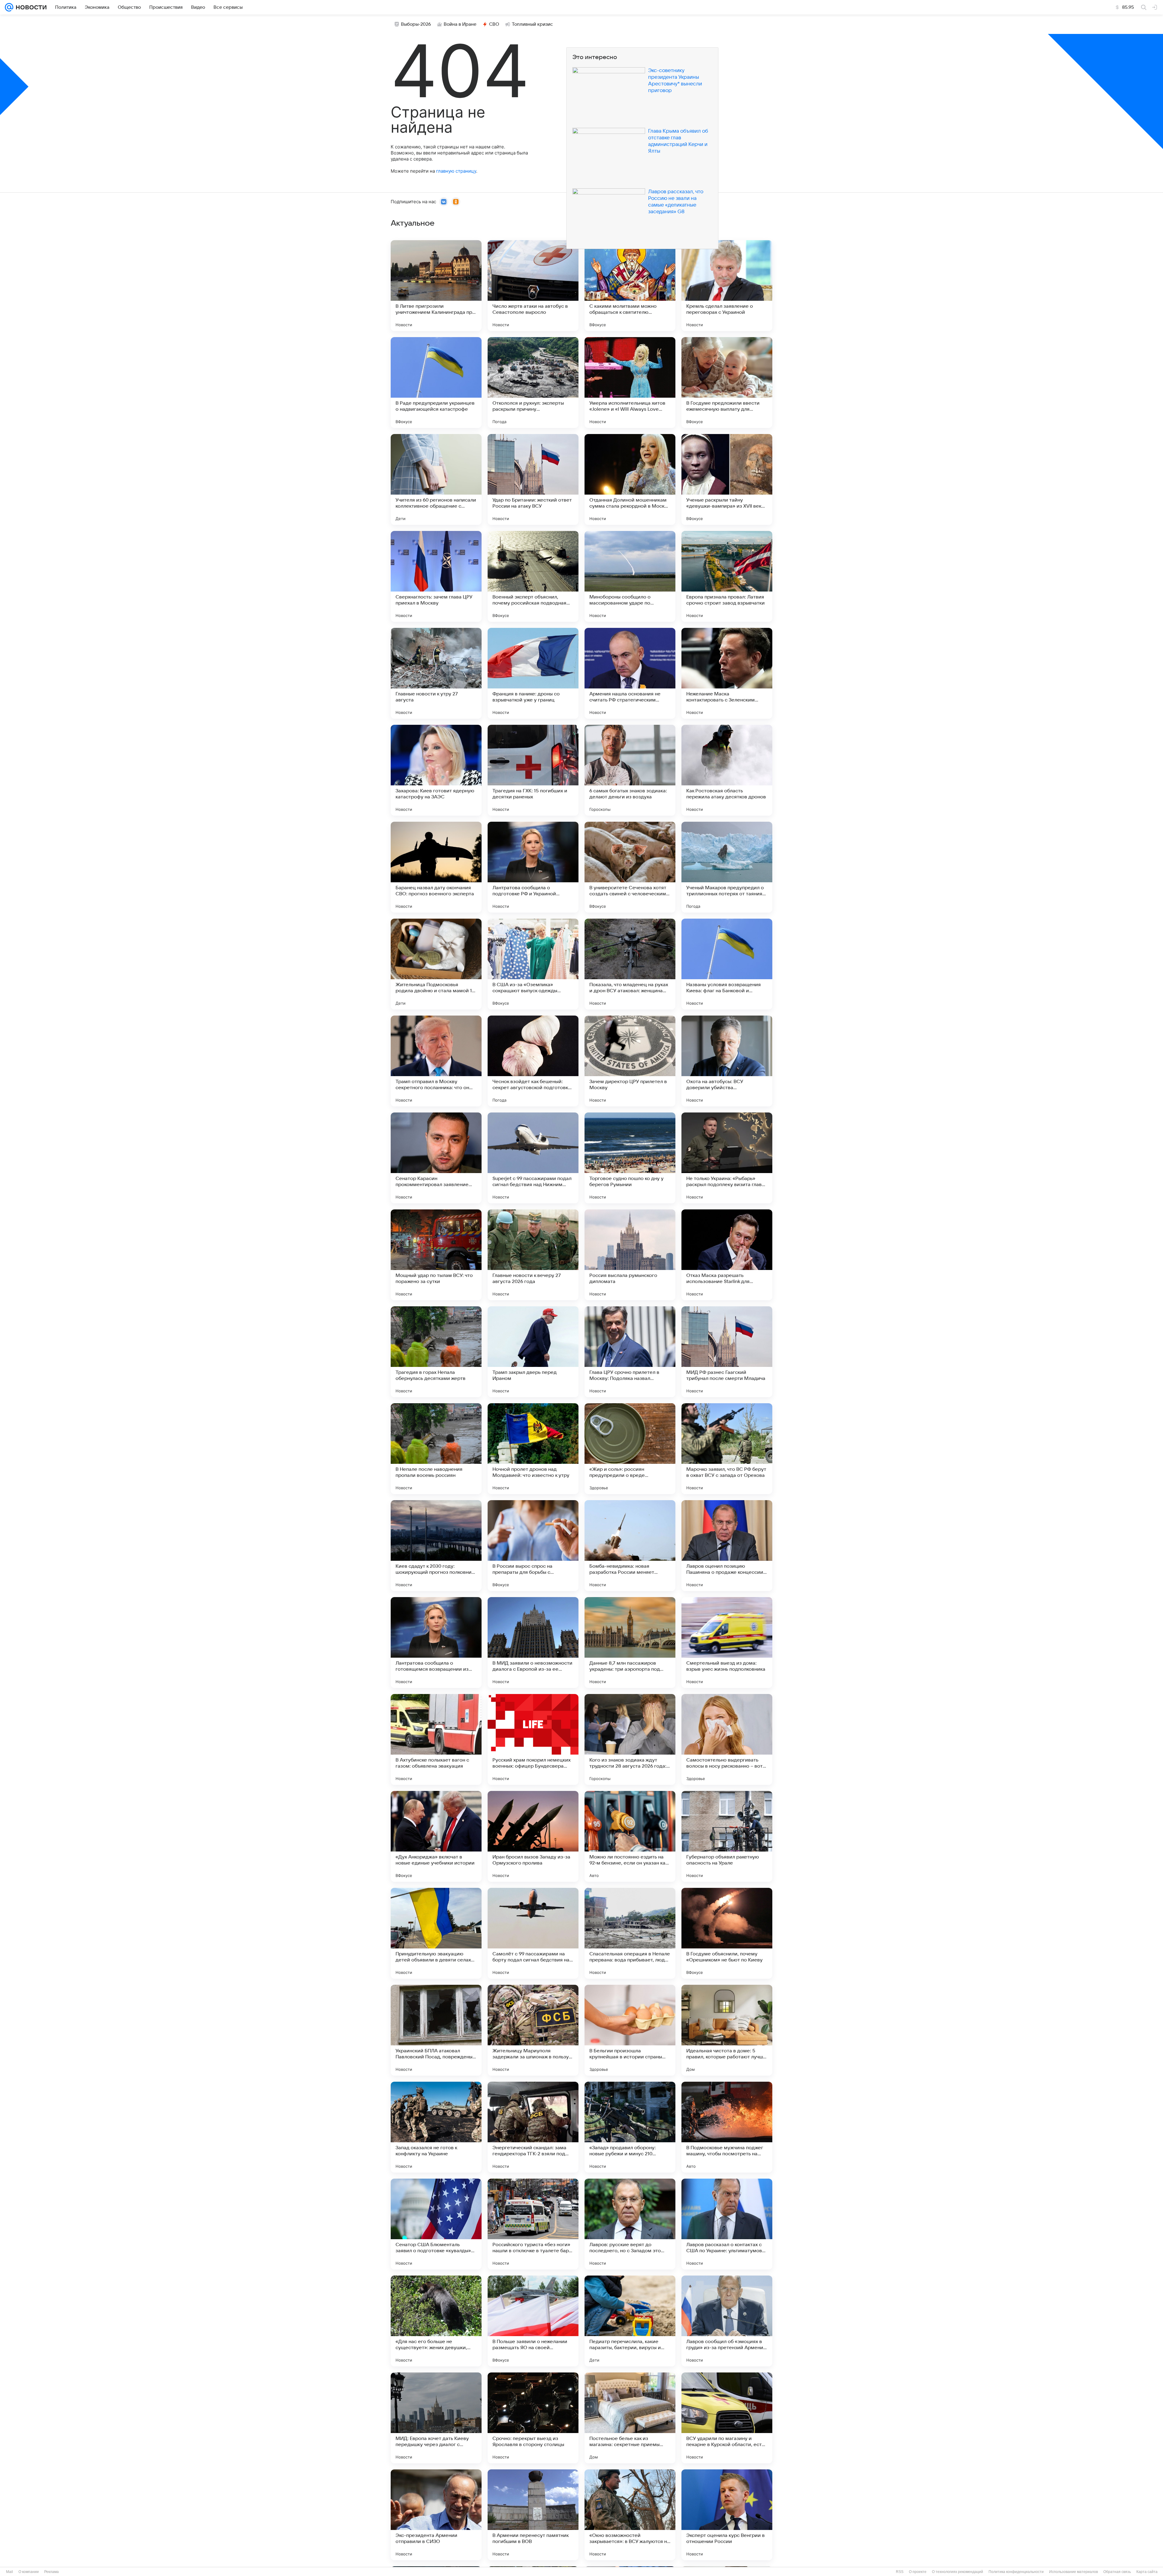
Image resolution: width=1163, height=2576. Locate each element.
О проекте (918, 2572)
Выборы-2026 (416, 24)
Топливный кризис (532, 24)
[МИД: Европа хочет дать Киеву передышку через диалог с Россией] (436, 2418)
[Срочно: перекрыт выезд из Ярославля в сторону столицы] (533, 2418)
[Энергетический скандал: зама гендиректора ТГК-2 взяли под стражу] (533, 2127)
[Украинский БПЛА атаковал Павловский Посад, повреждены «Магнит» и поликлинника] (436, 2030)
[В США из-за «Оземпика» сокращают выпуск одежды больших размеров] (533, 964)
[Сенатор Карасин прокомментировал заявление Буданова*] (436, 1158)
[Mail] (9, 7)
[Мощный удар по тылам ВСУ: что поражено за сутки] (436, 1255)
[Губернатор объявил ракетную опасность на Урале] (727, 1836)
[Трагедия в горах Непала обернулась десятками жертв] (436, 1352)
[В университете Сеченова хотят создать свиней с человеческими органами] (630, 867)
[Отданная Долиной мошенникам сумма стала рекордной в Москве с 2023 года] (630, 479)
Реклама (51, 2572)
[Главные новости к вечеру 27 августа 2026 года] (533, 1255)
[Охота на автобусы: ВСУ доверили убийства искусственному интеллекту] (727, 1061)
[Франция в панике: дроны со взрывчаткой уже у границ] (533, 673)
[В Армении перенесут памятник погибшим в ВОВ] (533, 2515)
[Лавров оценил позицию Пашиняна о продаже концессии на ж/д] (727, 1546)
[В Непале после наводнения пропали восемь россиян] (436, 1449)
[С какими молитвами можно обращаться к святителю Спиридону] (630, 286)
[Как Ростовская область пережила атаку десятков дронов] (727, 770)
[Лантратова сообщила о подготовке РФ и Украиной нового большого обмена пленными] (533, 867)
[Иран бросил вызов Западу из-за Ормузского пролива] (533, 1836)
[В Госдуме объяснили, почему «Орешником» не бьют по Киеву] (727, 1933)
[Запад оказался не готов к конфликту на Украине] (436, 2127)
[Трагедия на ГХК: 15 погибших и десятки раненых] (533, 770)
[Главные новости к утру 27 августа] (436, 673)
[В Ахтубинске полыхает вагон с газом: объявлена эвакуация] (436, 1739)
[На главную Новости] (30, 7)
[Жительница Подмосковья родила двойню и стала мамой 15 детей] (436, 964)
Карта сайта (1147, 2572)
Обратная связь (1117, 2572)
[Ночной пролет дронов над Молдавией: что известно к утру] (533, 1449)
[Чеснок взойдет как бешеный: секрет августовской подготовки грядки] (533, 1061)
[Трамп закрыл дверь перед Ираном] (533, 1352)
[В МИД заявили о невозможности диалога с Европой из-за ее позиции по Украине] (533, 1643)
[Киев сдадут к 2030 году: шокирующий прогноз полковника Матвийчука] (436, 1546)
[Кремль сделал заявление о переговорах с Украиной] (727, 286)
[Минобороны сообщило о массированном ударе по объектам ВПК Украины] (630, 576)
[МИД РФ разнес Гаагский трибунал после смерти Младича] (727, 1352)
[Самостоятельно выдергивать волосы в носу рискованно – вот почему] (727, 1739)
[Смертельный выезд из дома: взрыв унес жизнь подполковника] (727, 1643)
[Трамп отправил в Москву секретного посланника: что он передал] (436, 1061)
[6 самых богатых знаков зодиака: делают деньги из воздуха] (630, 770)
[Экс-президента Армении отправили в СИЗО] (436, 2515)
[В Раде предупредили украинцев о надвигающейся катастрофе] (436, 383)
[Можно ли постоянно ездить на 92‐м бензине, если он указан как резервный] (630, 1836)
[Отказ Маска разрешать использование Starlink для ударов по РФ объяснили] (727, 1255)
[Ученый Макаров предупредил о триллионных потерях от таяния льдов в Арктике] (727, 867)
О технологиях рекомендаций (958, 2572)
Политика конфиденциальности (1016, 2572)
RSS (900, 2572)
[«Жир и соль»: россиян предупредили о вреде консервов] (630, 1449)
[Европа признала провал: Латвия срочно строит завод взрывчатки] (727, 576)
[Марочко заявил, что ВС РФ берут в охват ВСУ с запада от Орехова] (727, 1449)
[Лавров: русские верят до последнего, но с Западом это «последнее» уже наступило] (630, 2224)
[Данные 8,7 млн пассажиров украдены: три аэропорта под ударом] (630, 1643)
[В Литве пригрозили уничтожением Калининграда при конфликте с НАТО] (436, 286)
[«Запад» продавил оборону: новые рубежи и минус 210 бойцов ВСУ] (630, 2127)
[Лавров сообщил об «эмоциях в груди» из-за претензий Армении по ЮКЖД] (727, 2321)
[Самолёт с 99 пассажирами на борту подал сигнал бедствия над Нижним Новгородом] (533, 1933)
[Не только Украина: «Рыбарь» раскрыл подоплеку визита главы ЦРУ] (727, 1158)
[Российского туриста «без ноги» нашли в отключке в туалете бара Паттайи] (533, 2224)
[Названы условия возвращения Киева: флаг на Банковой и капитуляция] (727, 964)
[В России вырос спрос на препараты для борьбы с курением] (533, 1546)
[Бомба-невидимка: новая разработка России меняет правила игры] (630, 1546)
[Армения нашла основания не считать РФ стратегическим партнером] (630, 673)
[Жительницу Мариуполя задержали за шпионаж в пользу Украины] (533, 2030)
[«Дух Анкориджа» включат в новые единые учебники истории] (436, 1836)
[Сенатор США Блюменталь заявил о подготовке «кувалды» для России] (436, 2224)
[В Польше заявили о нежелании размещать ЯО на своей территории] (533, 2321)
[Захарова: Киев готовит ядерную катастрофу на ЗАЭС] (436, 770)
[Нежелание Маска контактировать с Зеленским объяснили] (727, 673)
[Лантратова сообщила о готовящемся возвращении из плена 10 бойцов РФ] (436, 1643)
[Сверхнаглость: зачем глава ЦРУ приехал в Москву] (436, 576)
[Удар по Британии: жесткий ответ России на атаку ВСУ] (533, 479)
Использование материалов (1074, 2572)
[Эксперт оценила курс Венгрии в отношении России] (727, 2515)
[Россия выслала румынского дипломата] (630, 1255)
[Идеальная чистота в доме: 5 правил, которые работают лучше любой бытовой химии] (727, 2030)
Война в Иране (460, 24)
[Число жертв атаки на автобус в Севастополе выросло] (533, 286)
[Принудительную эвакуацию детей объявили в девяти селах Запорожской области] (436, 1933)
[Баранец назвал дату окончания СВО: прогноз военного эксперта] (436, 867)
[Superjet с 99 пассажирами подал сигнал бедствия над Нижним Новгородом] (533, 1158)
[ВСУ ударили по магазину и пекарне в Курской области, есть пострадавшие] (727, 2418)
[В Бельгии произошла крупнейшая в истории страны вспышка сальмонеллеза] (630, 2030)
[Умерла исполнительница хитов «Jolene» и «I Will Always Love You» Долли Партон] (630, 383)
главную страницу (456, 171)
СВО (494, 24)
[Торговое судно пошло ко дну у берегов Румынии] (630, 1158)
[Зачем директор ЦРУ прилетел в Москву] (630, 1061)
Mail (10, 2572)
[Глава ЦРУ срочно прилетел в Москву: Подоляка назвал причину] (630, 1352)
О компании (29, 2572)
